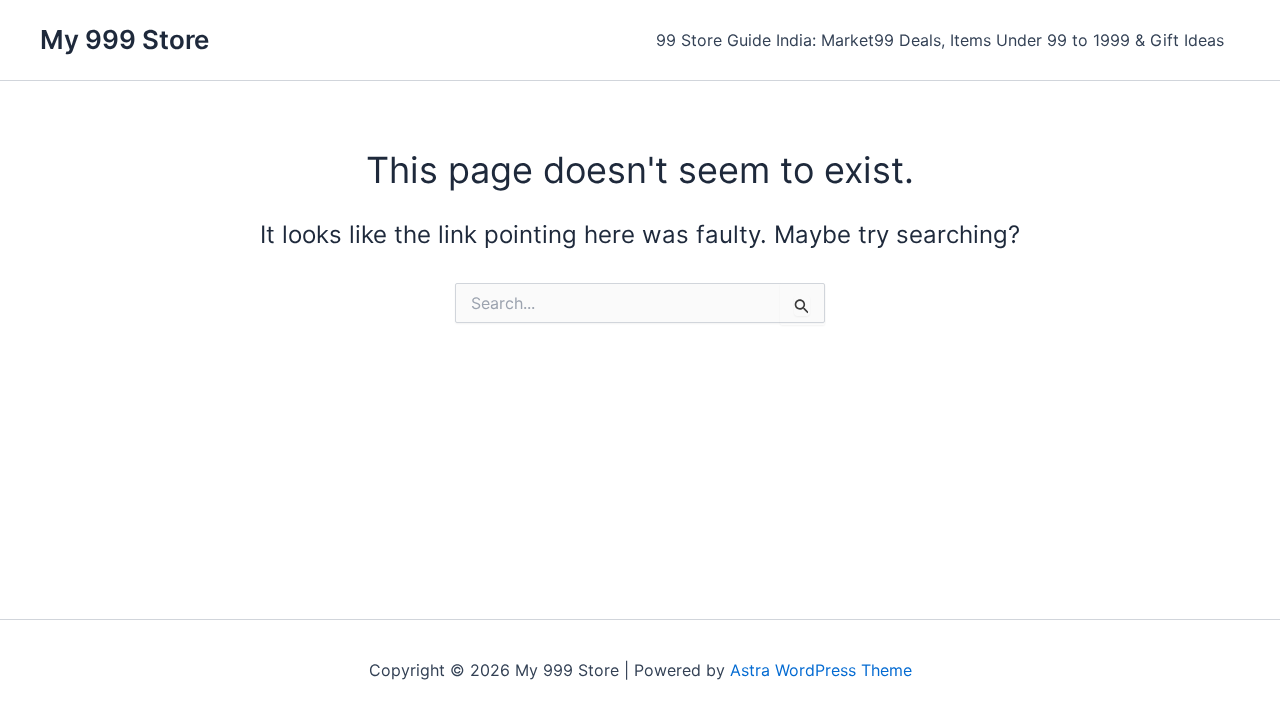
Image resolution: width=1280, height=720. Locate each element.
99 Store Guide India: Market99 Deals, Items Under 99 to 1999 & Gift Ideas (940, 40)
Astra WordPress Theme (821, 670)
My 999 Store (124, 39)
